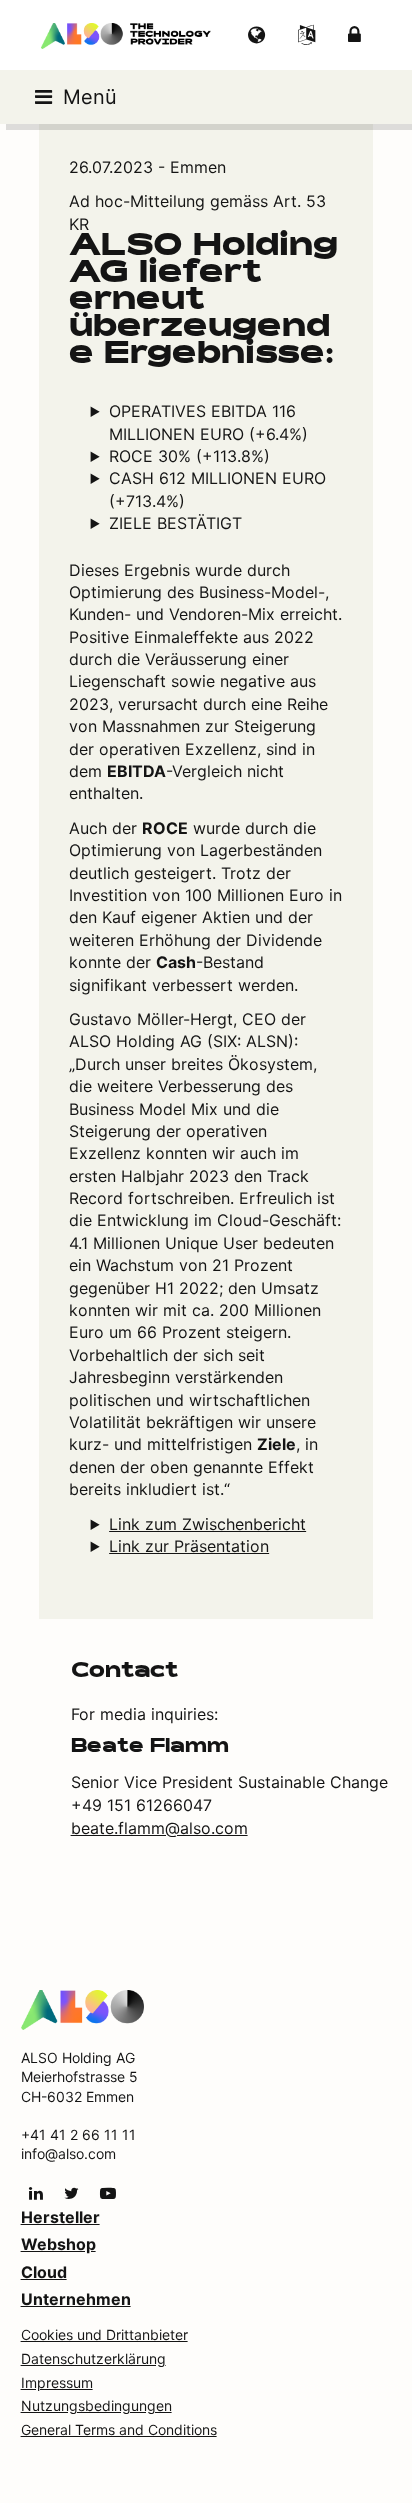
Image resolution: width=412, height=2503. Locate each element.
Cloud (44, 2272)
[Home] (82, 2008)
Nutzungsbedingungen (96, 2405)
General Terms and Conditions (119, 2429)
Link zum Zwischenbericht (207, 1524)
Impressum (57, 2382)
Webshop (58, 2244)
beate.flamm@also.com (159, 1828)
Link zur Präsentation (189, 1546)
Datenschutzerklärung (93, 2358)
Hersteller (60, 2217)
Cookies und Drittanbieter (104, 2334)
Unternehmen (76, 2299)
